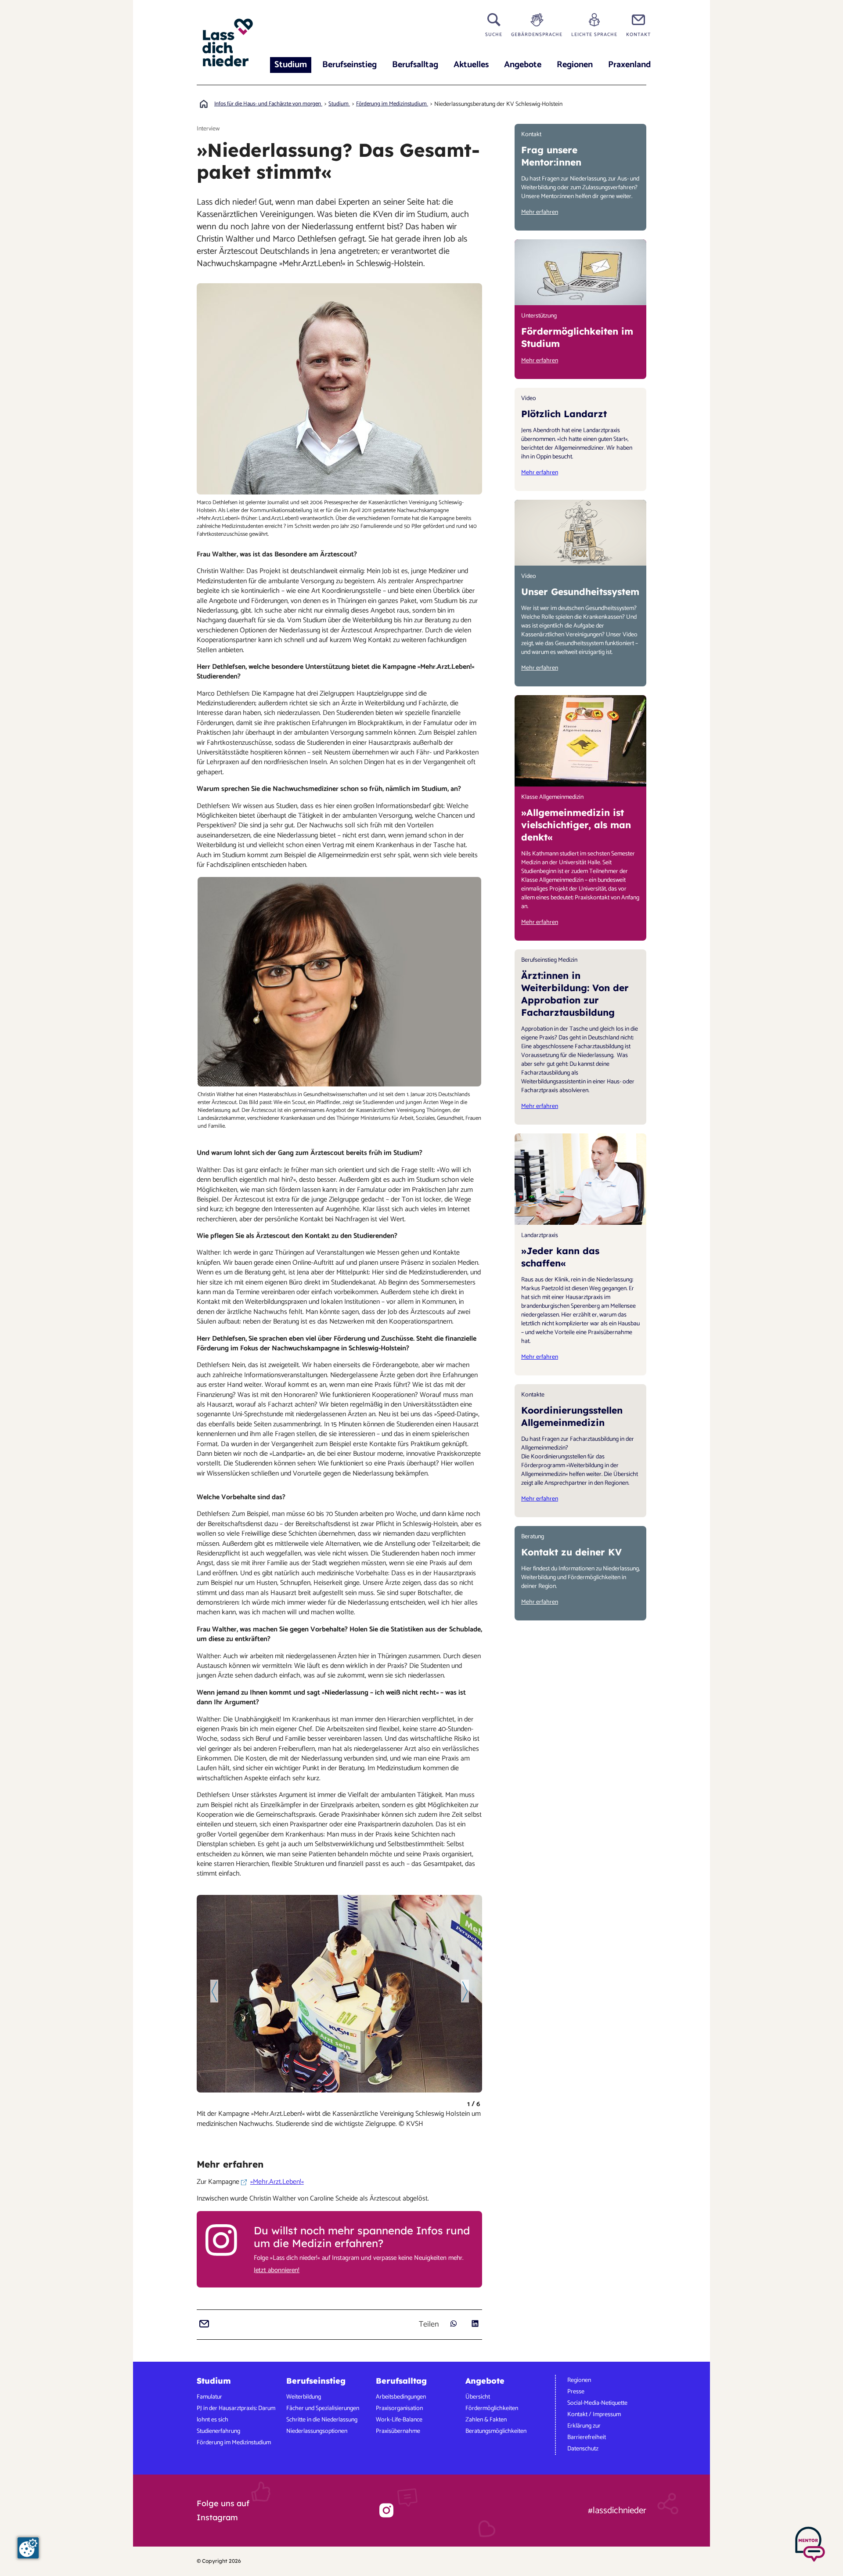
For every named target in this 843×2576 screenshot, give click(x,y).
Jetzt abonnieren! (277, 2270)
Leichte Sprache (594, 34)
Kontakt (638, 34)
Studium (291, 65)
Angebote (523, 65)
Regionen (575, 65)
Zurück (214, 1991)
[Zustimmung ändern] (28, 2548)
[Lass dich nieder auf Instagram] (386, 2510)
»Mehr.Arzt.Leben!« (277, 2182)
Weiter (465, 1991)
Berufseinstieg (349, 65)
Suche (494, 34)
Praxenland (629, 65)
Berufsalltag (415, 65)
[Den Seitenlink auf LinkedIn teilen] (475, 2324)
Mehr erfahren (540, 212)
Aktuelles (471, 65)
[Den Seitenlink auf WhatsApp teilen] (453, 2324)
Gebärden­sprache (537, 34)
